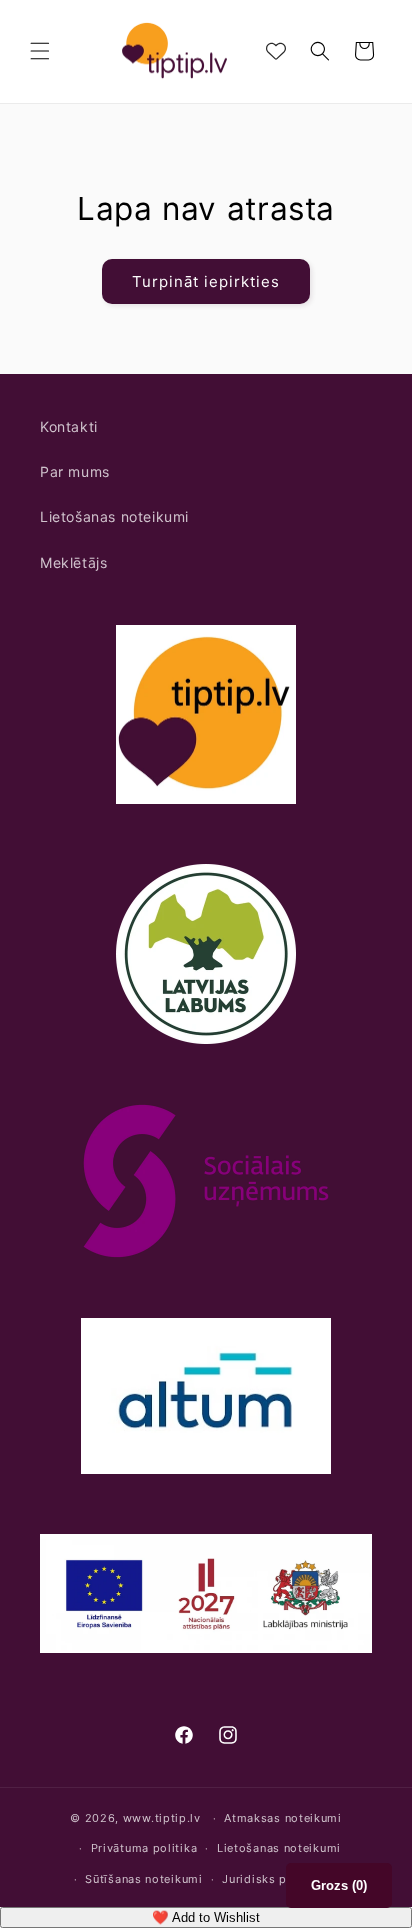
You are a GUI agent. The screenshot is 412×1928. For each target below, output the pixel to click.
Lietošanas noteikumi (114, 516)
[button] (40, 51)
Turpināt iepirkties (206, 281)
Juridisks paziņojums (284, 1879)
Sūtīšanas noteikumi (143, 1879)
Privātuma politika (144, 1848)
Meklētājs (73, 562)
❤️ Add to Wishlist (206, 1917)
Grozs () (339, 1885)
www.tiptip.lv (162, 1818)
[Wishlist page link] (276, 51)
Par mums (75, 471)
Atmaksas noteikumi (283, 1818)
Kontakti (69, 426)
